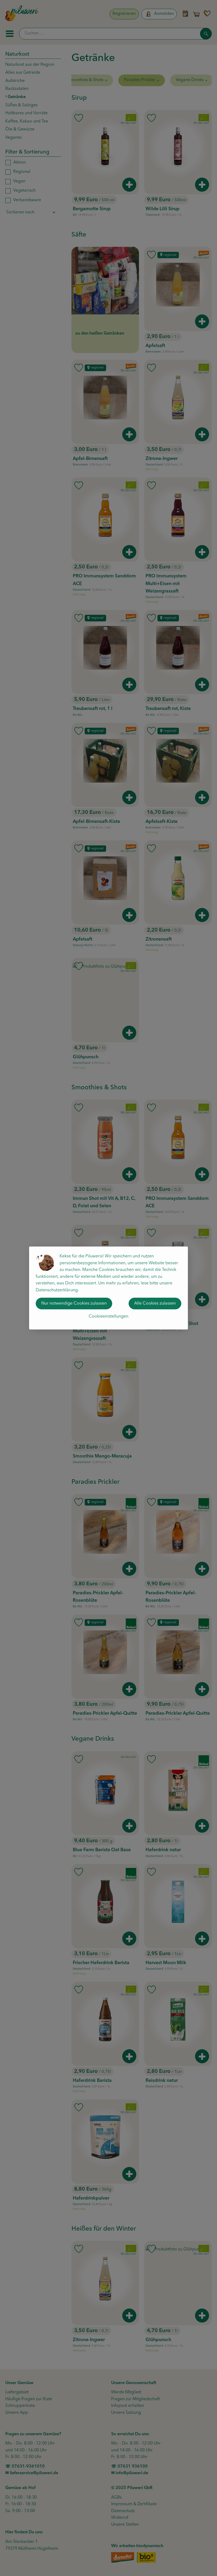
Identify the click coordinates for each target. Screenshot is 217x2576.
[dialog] (108, 1288)
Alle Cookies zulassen (155, 1304)
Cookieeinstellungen (108, 1316)
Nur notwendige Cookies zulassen (74, 1304)
